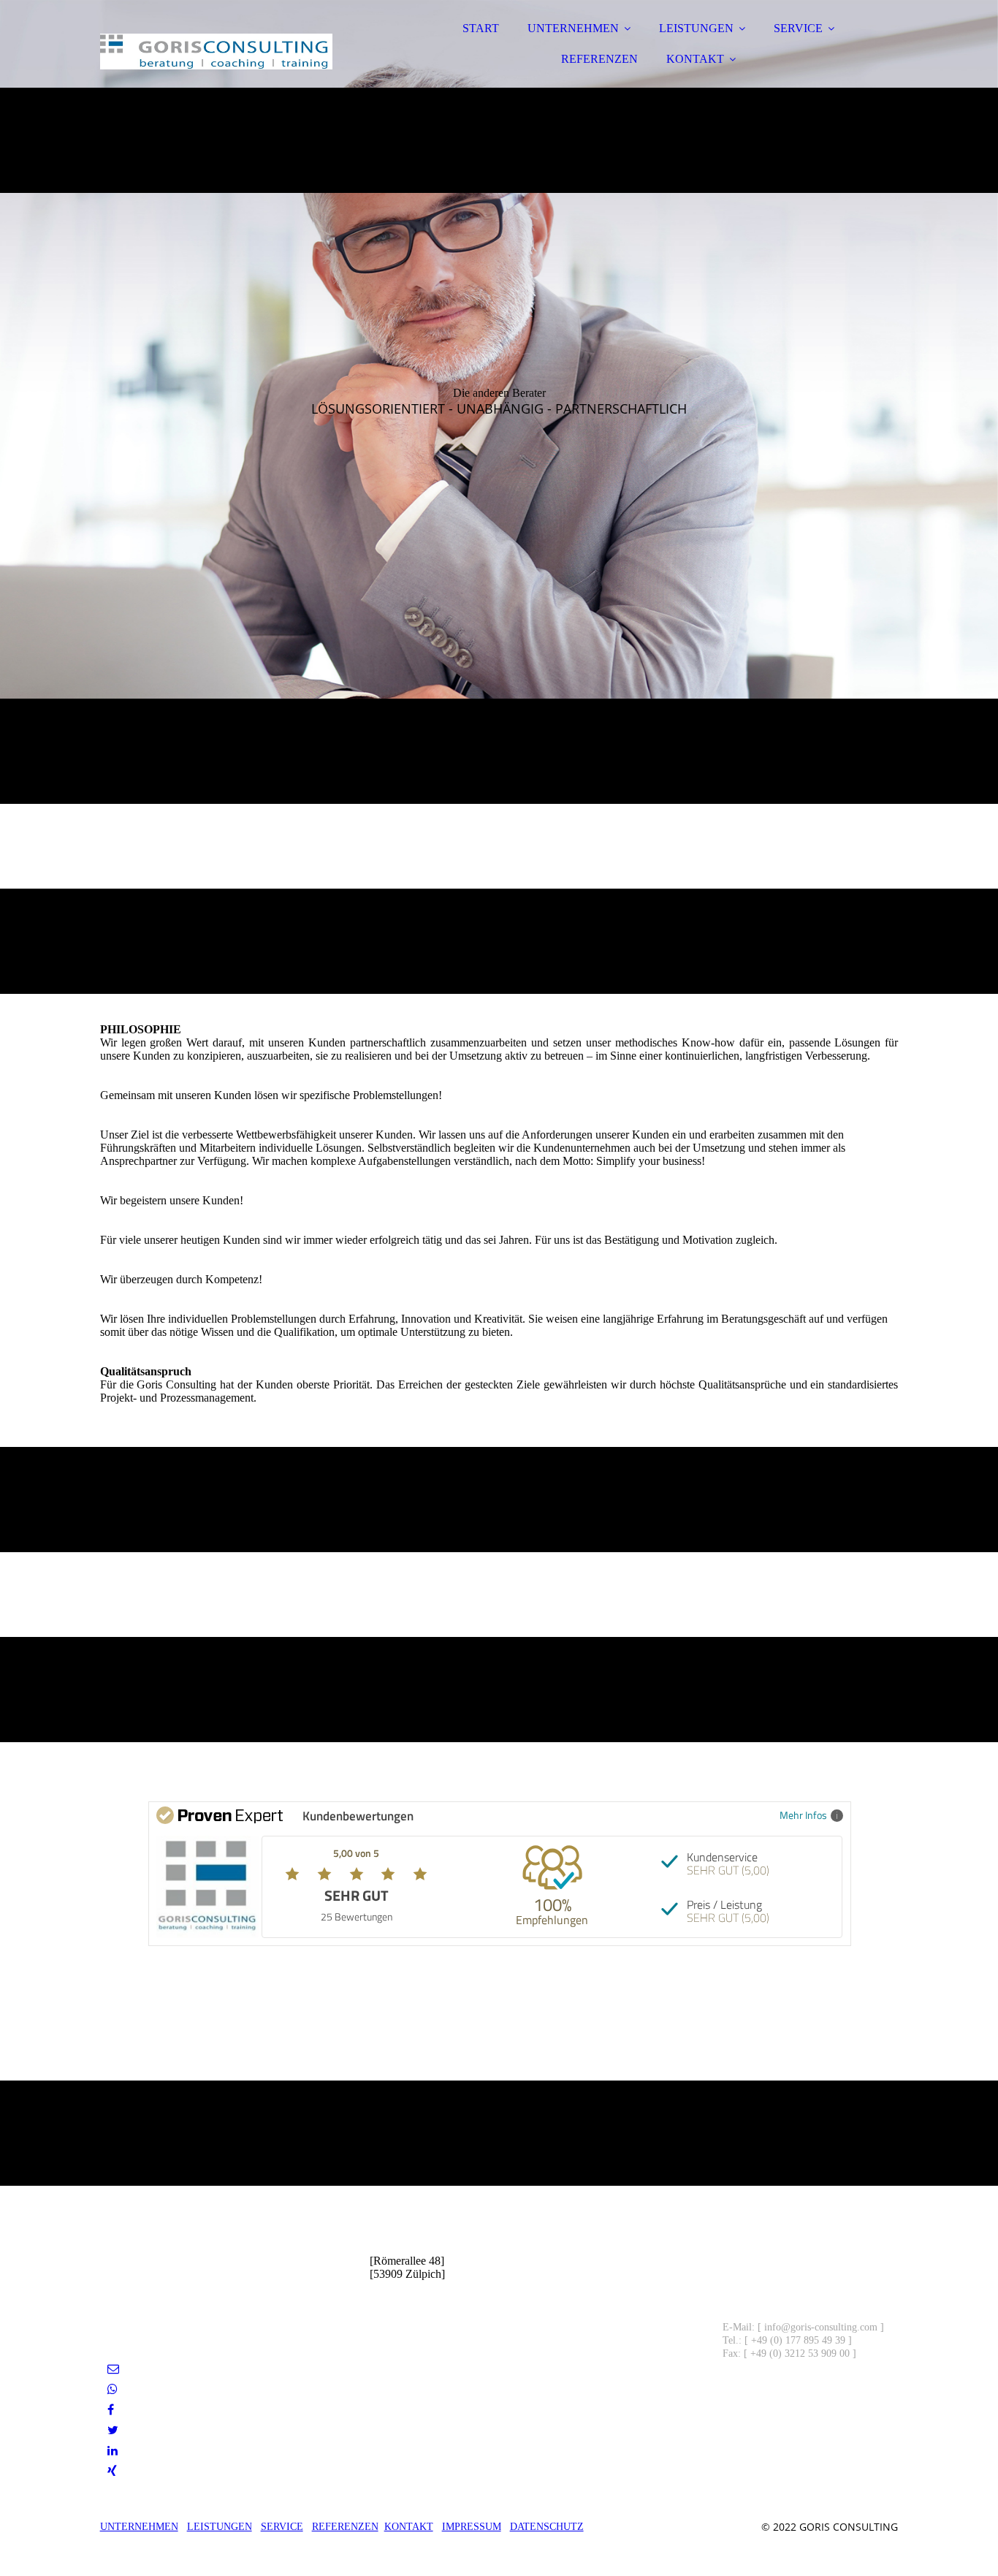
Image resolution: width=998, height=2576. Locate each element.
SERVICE (798, 28)
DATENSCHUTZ (547, 2527)
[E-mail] (113, 2369)
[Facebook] (111, 2410)
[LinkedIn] (113, 2451)
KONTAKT (695, 59)
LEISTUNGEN (696, 28)
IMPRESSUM (472, 2527)
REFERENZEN (599, 59)
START (481, 28)
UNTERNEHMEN (573, 28)
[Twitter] (113, 2430)
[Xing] (112, 2471)
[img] (228, 51)
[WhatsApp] (113, 2389)
